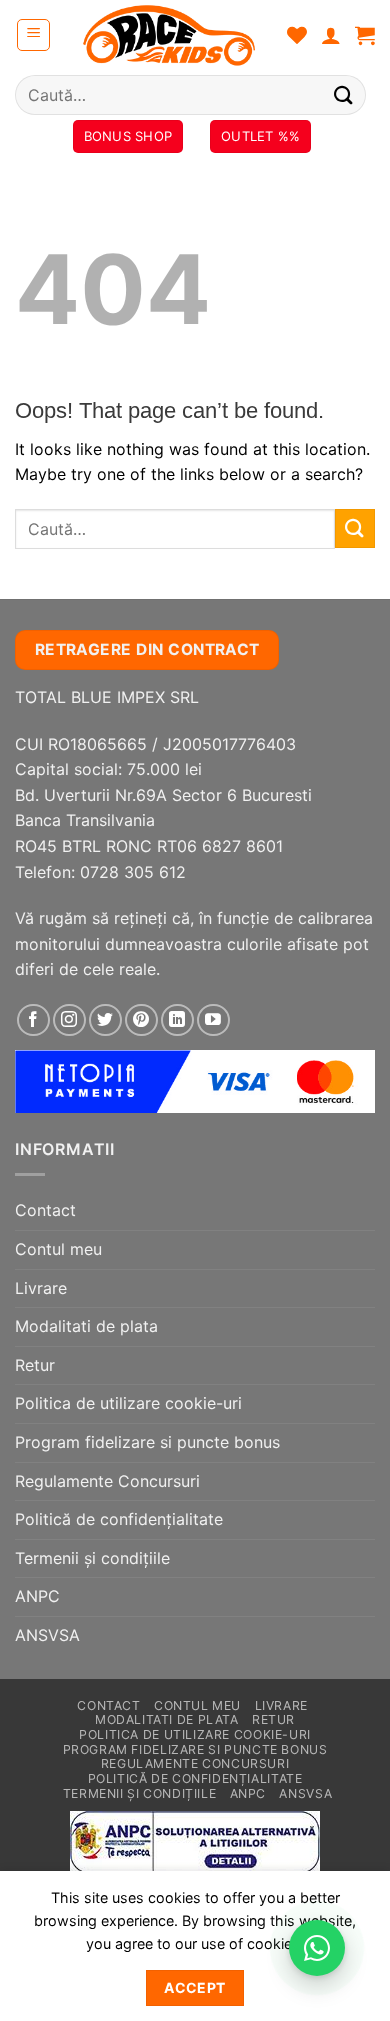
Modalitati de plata (86, 1326)
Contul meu (58, 1249)
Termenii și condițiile (92, 1558)
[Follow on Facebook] (33, 1020)
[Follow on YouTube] (213, 1020)
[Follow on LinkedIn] (177, 1020)
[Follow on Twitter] (105, 1020)
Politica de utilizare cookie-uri (128, 1403)
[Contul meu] (331, 35)
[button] (33, 35)
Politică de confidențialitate (119, 1519)
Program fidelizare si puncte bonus (147, 1442)
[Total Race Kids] (169, 35)
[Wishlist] (297, 35)
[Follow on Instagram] (69, 1020)
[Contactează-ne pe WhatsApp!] (317, 1948)
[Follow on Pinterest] (141, 1020)
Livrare (41, 1288)
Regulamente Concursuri (107, 1481)
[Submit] (344, 94)
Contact (45, 1210)
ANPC (37, 1596)
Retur (35, 1365)
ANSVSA (47, 1635)
